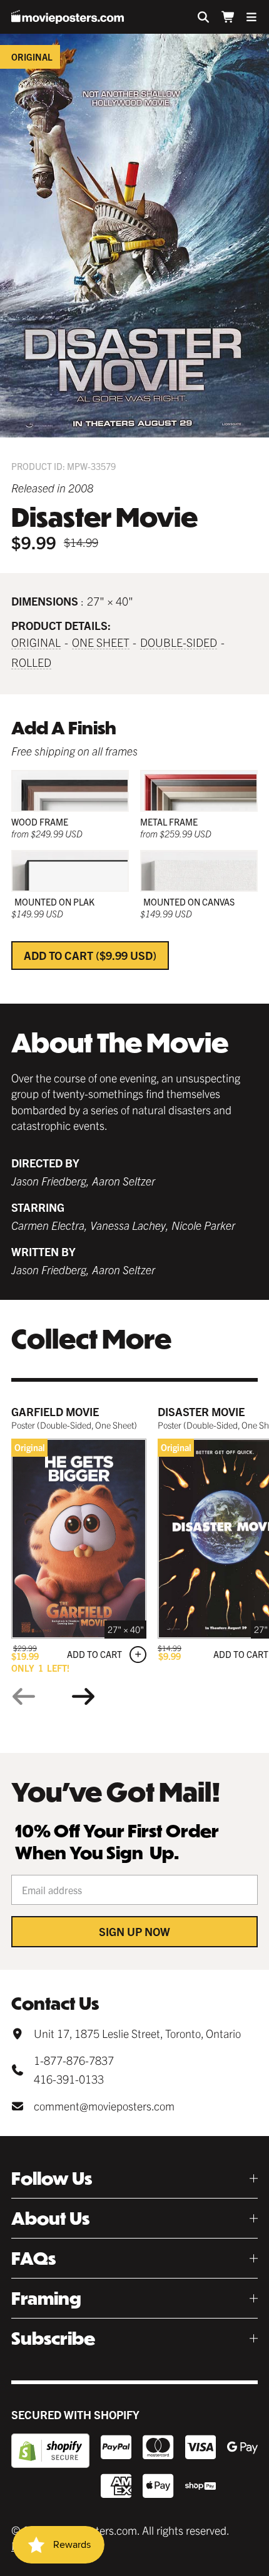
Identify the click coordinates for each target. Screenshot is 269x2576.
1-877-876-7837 (74, 2060)
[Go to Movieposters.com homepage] (68, 17)
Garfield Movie (55, 1411)
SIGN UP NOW (134, 1931)
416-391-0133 (69, 2079)
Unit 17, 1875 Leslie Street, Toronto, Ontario (137, 2033)
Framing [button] (46, 2298)
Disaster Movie (201, 1411)
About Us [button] (50, 2218)
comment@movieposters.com (104, 2106)
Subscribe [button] (53, 2338)
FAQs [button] (33, 2258)
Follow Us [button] (52, 2178)
